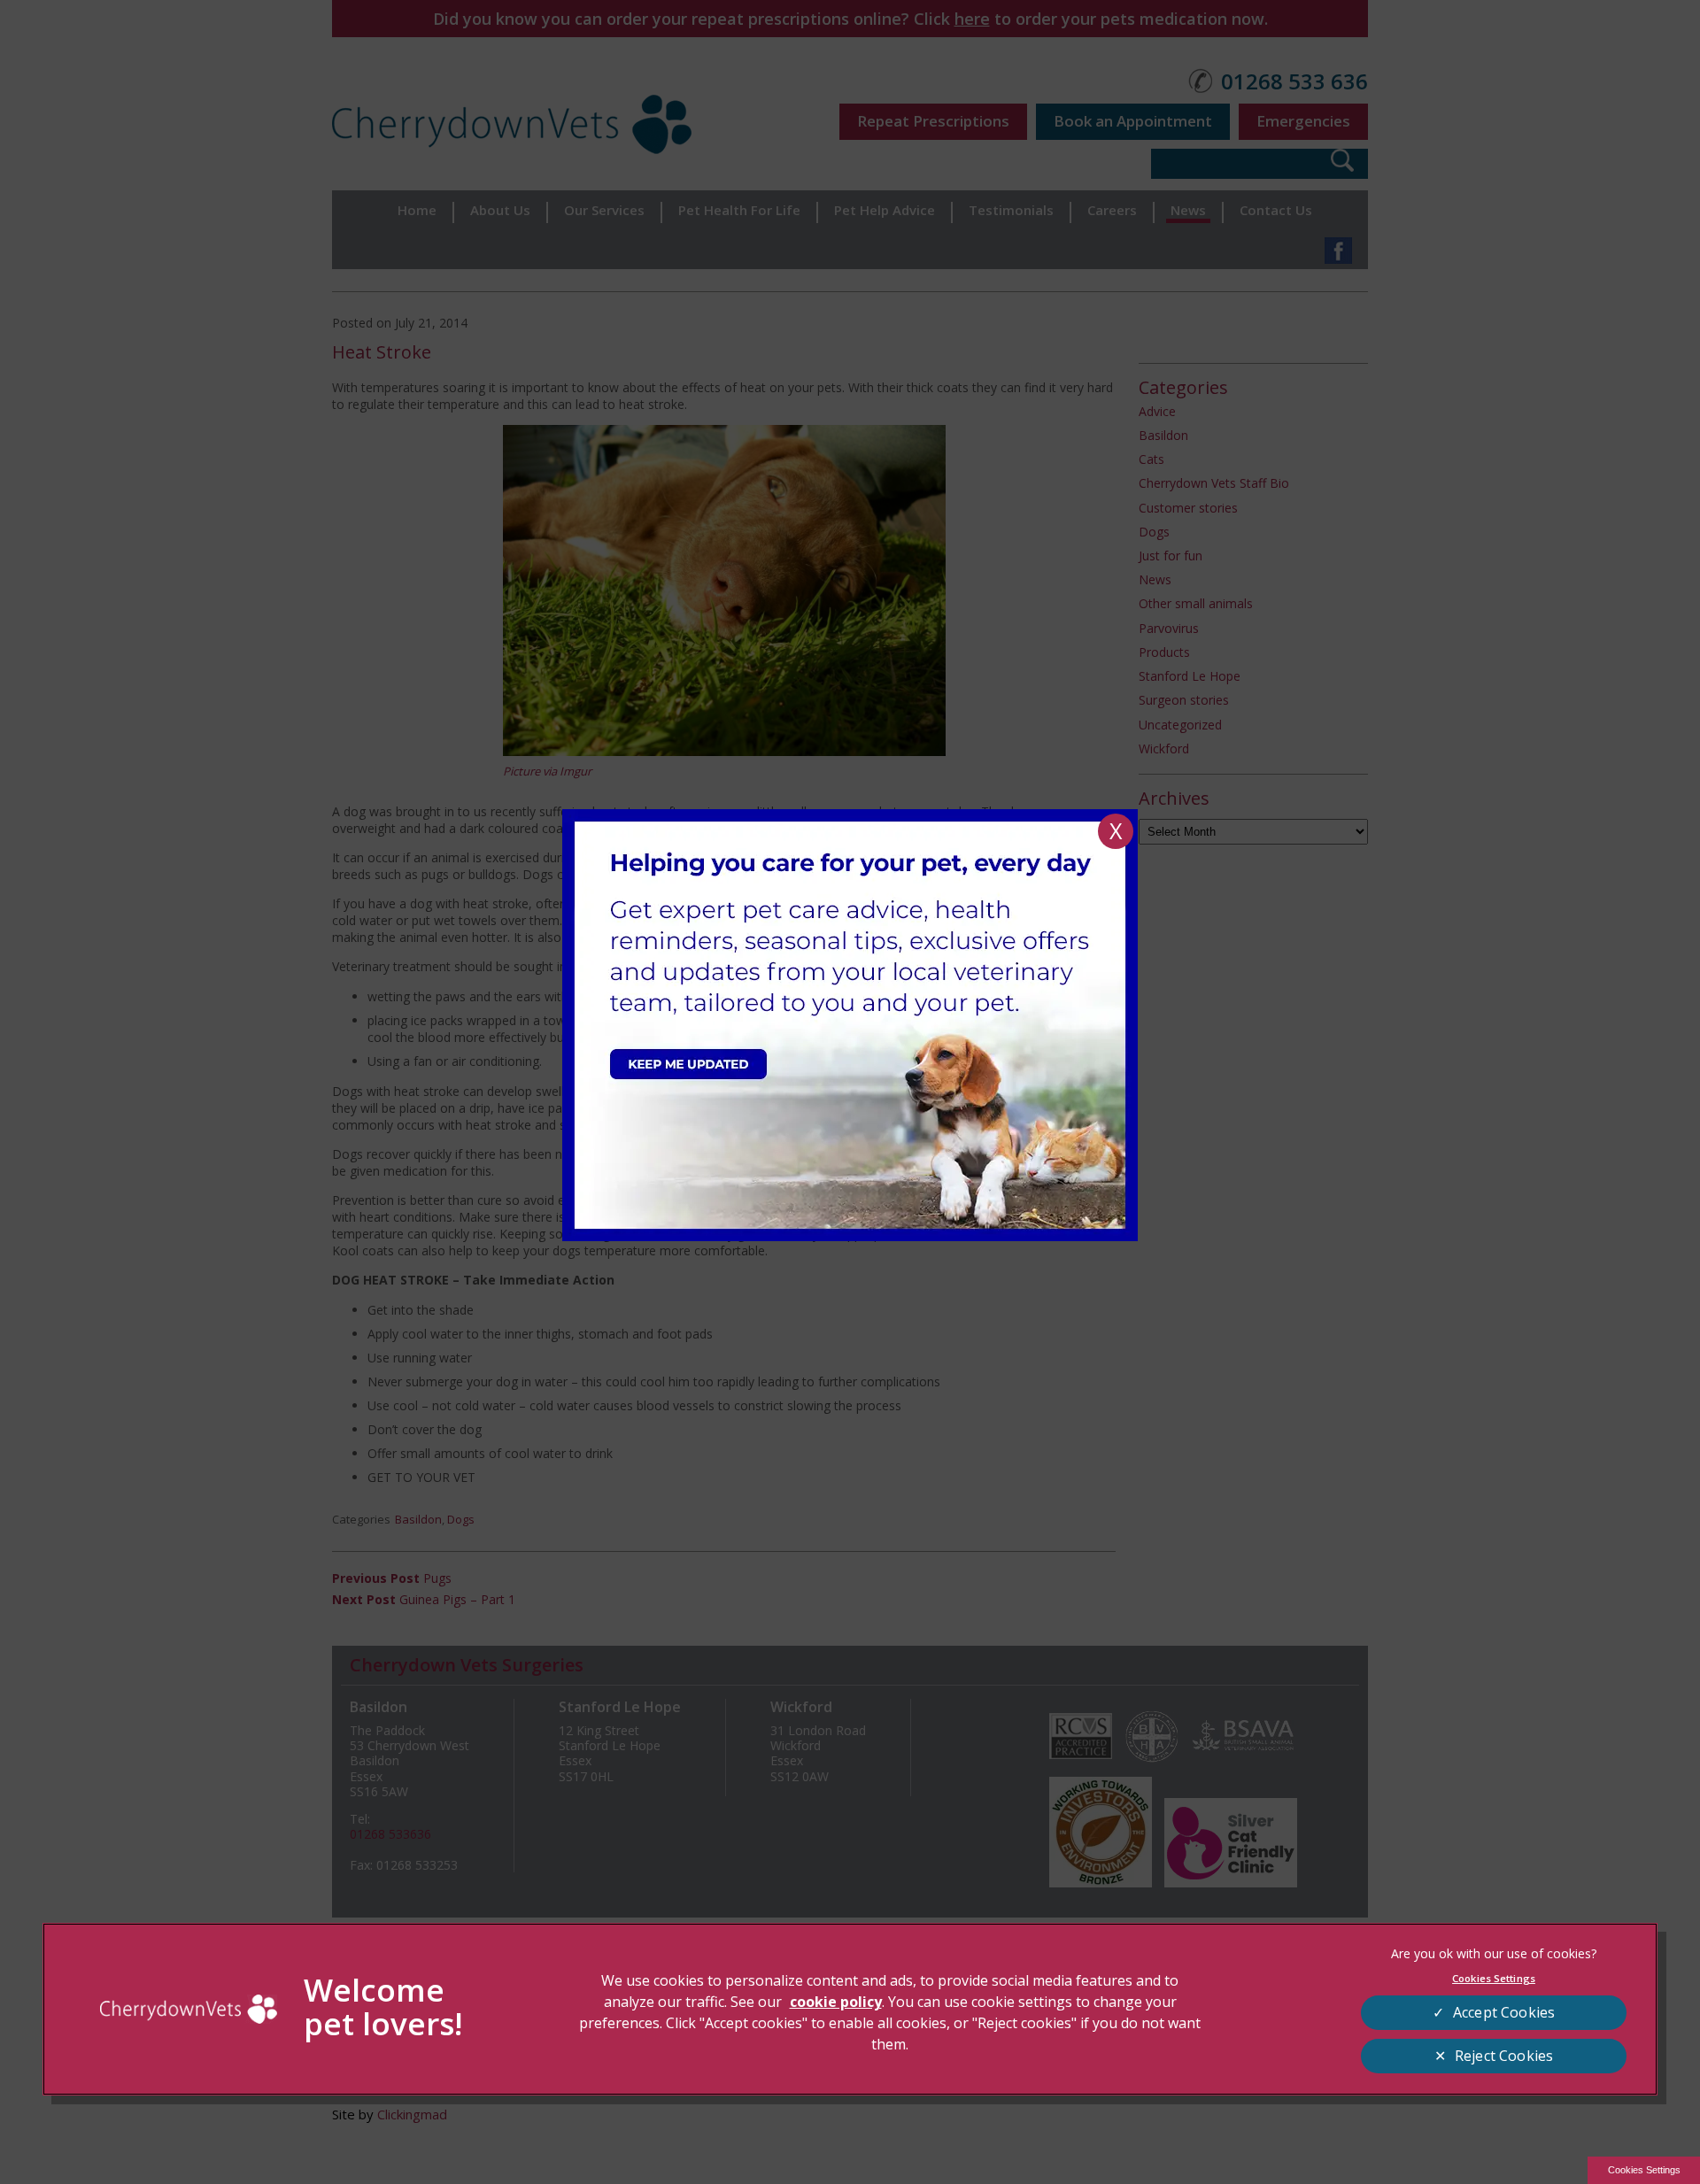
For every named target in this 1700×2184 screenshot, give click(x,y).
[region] (850, 2009)
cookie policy (836, 2002)
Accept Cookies (1504, 2012)
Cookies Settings (1644, 2170)
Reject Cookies (1504, 2056)
